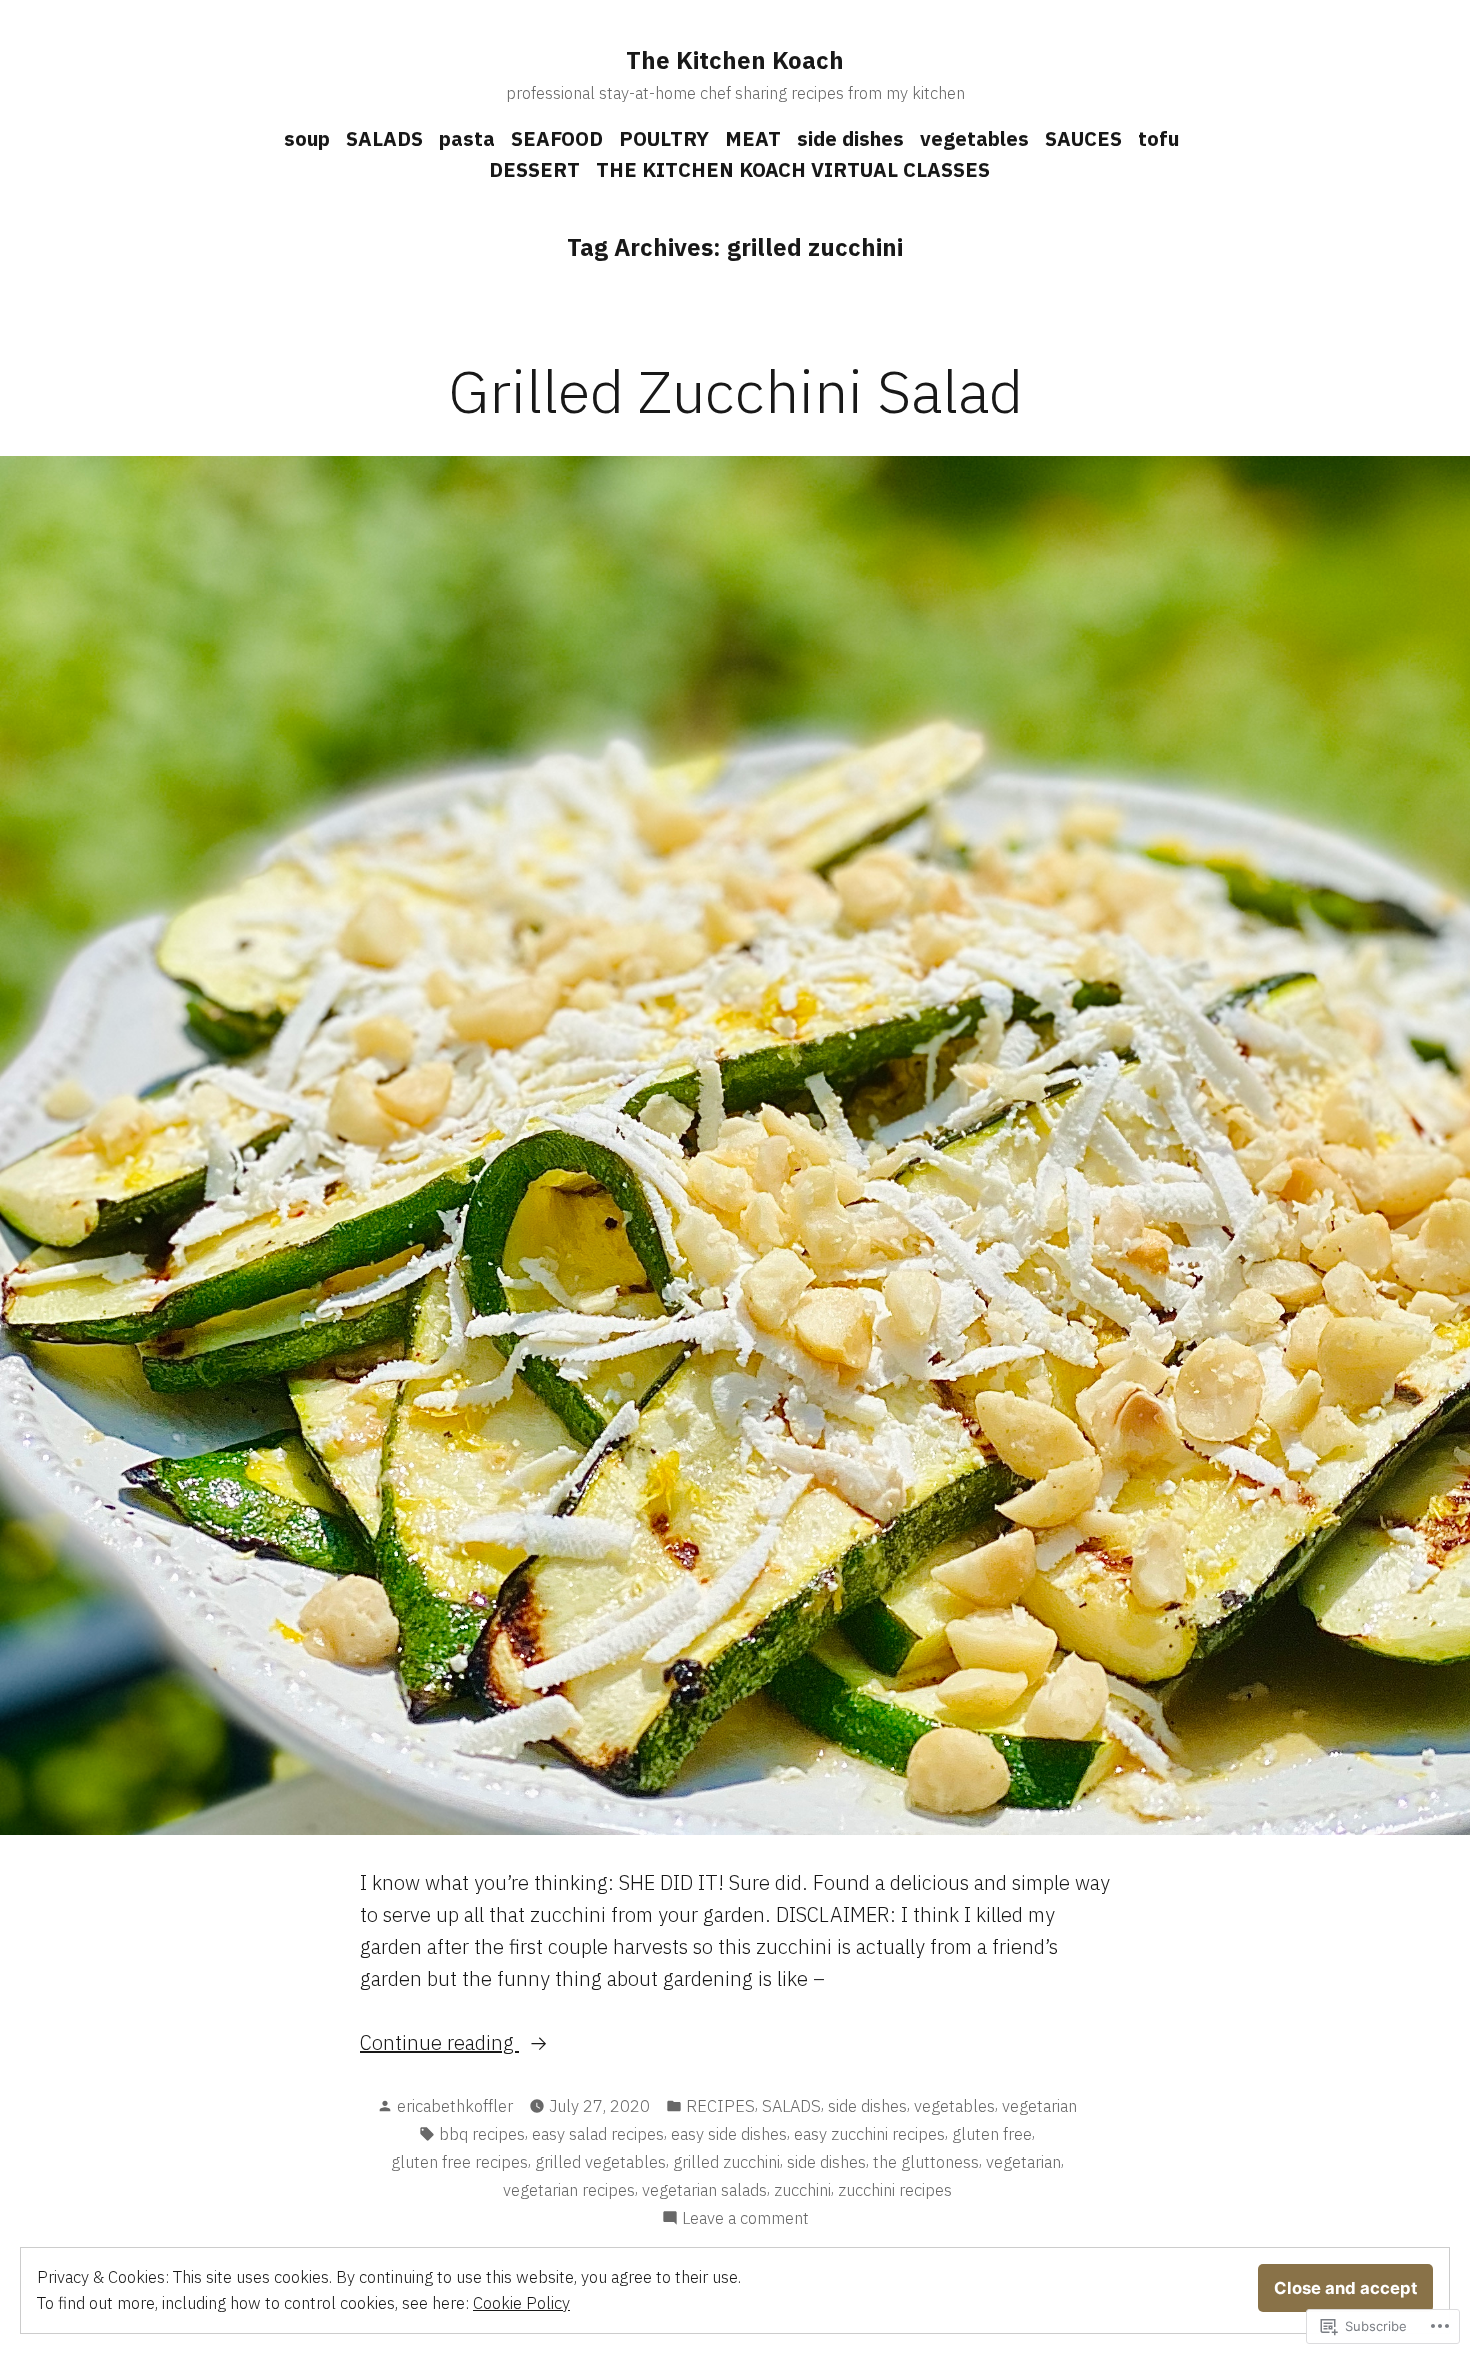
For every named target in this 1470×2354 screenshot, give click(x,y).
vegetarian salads (704, 2190)
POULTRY (664, 138)
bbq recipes (482, 2134)
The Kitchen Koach (735, 60)
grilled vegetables (600, 2162)
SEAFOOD (557, 138)
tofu (1158, 138)
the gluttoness (926, 2162)
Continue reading (439, 2043)
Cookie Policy (521, 2303)
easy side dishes (729, 2134)
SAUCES (1083, 138)
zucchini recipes (895, 2190)
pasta (467, 138)
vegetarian (1039, 2106)
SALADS (384, 138)
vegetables (974, 138)
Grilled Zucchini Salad (735, 390)
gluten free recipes (459, 2162)
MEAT (753, 138)
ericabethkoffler (455, 2106)
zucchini (802, 2190)
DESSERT (534, 169)
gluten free (992, 2134)
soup (307, 138)
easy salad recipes (598, 2134)
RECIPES (720, 2106)
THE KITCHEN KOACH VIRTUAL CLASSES (793, 169)
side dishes (850, 138)
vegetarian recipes (569, 2190)
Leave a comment (745, 2219)
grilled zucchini (726, 2162)
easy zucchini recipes (869, 2134)
